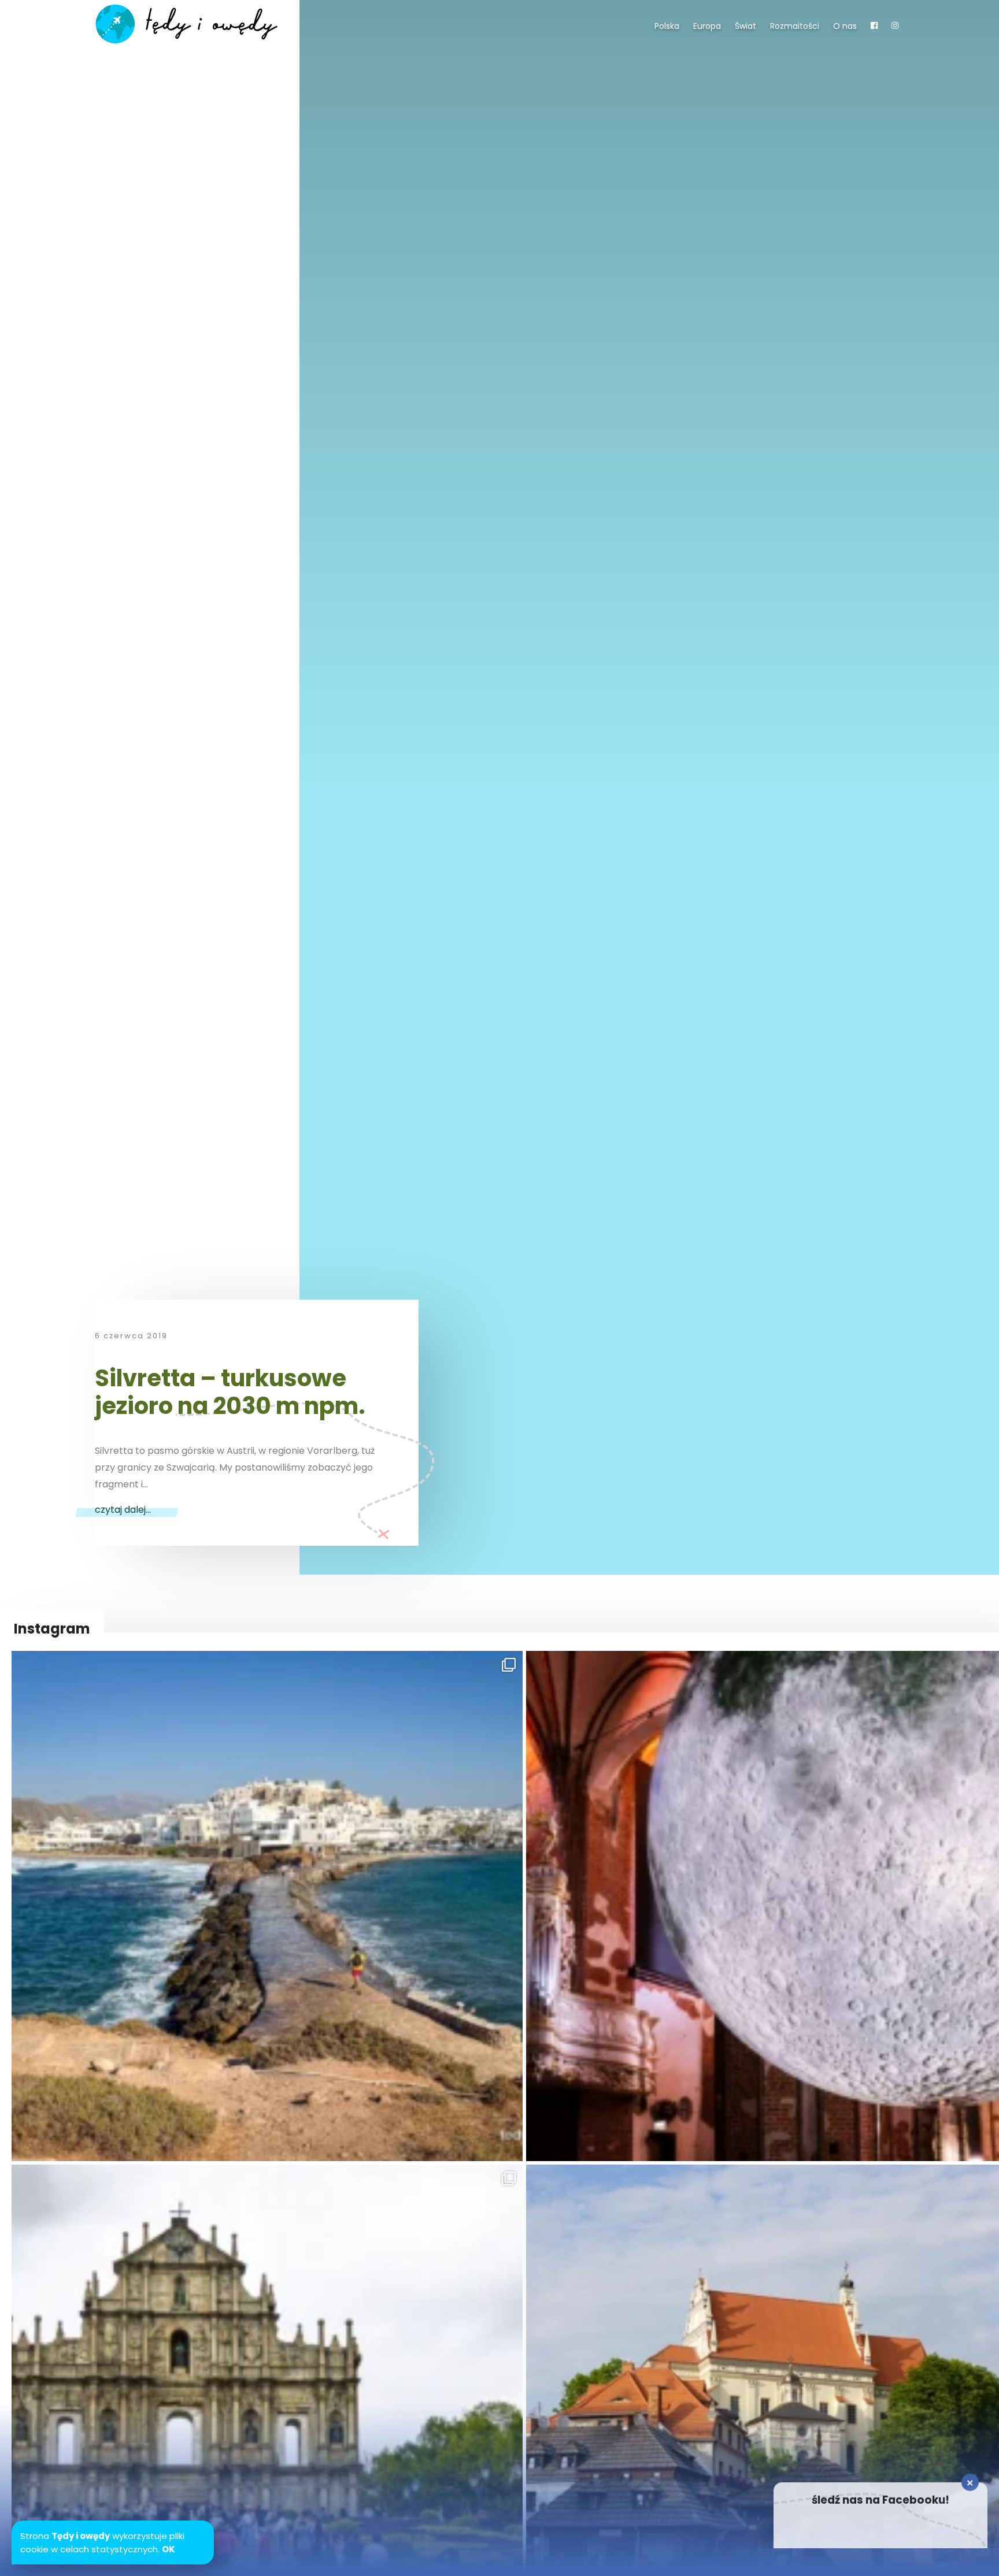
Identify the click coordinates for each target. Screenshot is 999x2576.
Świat (745, 26)
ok (169, 2549)
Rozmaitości (795, 26)
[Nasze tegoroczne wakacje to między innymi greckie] (267, 1906)
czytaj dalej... (123, 1510)
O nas (845, 26)
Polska (667, 26)
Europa (707, 26)
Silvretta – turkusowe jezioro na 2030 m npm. (230, 1392)
